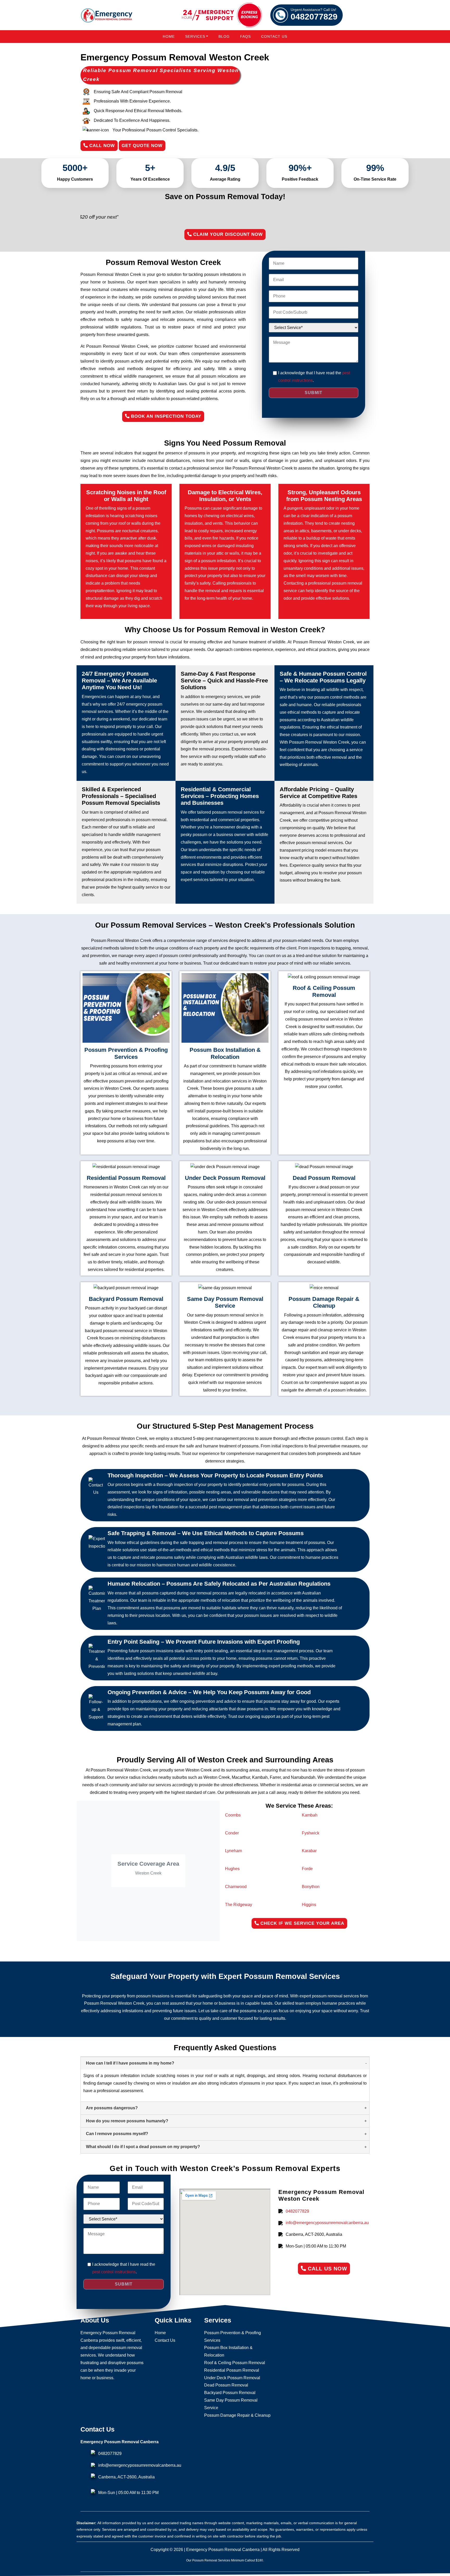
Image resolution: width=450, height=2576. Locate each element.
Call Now (101, 146)
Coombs (233, 1815)
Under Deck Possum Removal (232, 2378)
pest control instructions (114, 2272)
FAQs (245, 36)
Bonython (311, 1887)
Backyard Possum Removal (230, 2393)
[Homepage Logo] (107, 15)
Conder (232, 1833)
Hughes (232, 1869)
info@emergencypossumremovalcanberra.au (327, 2223)
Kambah (310, 1815)
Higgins (309, 1905)
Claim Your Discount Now (227, 234)
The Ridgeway (239, 1905)
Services (195, 36)
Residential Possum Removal (232, 2370)
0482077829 (314, 15)
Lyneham (233, 1851)
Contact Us (274, 36)
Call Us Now (327, 2269)
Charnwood (236, 1887)
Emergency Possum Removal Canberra (223, 2550)
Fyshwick (311, 1833)
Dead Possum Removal (226, 2385)
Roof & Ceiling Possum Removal (235, 2363)
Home (169, 36)
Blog (224, 36)
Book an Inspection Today (165, 416)
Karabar (309, 1851)
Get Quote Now (142, 146)
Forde (307, 1869)
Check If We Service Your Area (302, 1923)
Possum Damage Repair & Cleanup (237, 2415)
